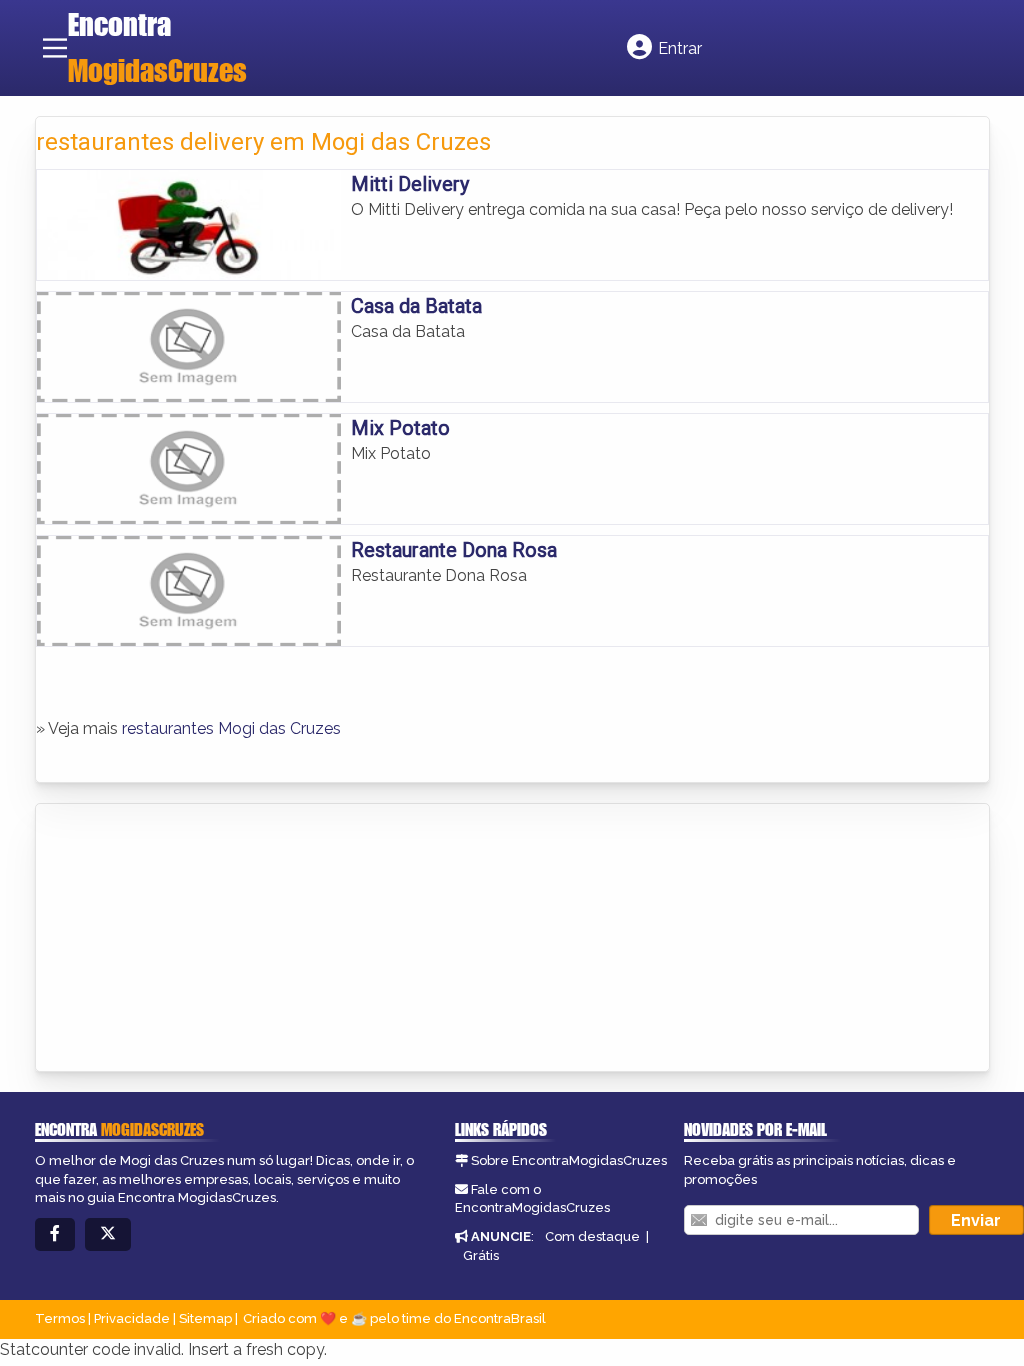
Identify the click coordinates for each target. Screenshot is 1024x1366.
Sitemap (205, 1318)
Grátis (481, 1255)
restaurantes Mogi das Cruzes (231, 728)
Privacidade (132, 1318)
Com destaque (592, 1236)
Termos (60, 1318)
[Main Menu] (55, 48)
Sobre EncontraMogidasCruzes (569, 1160)
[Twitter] (108, 1234)
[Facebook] (55, 1234)
